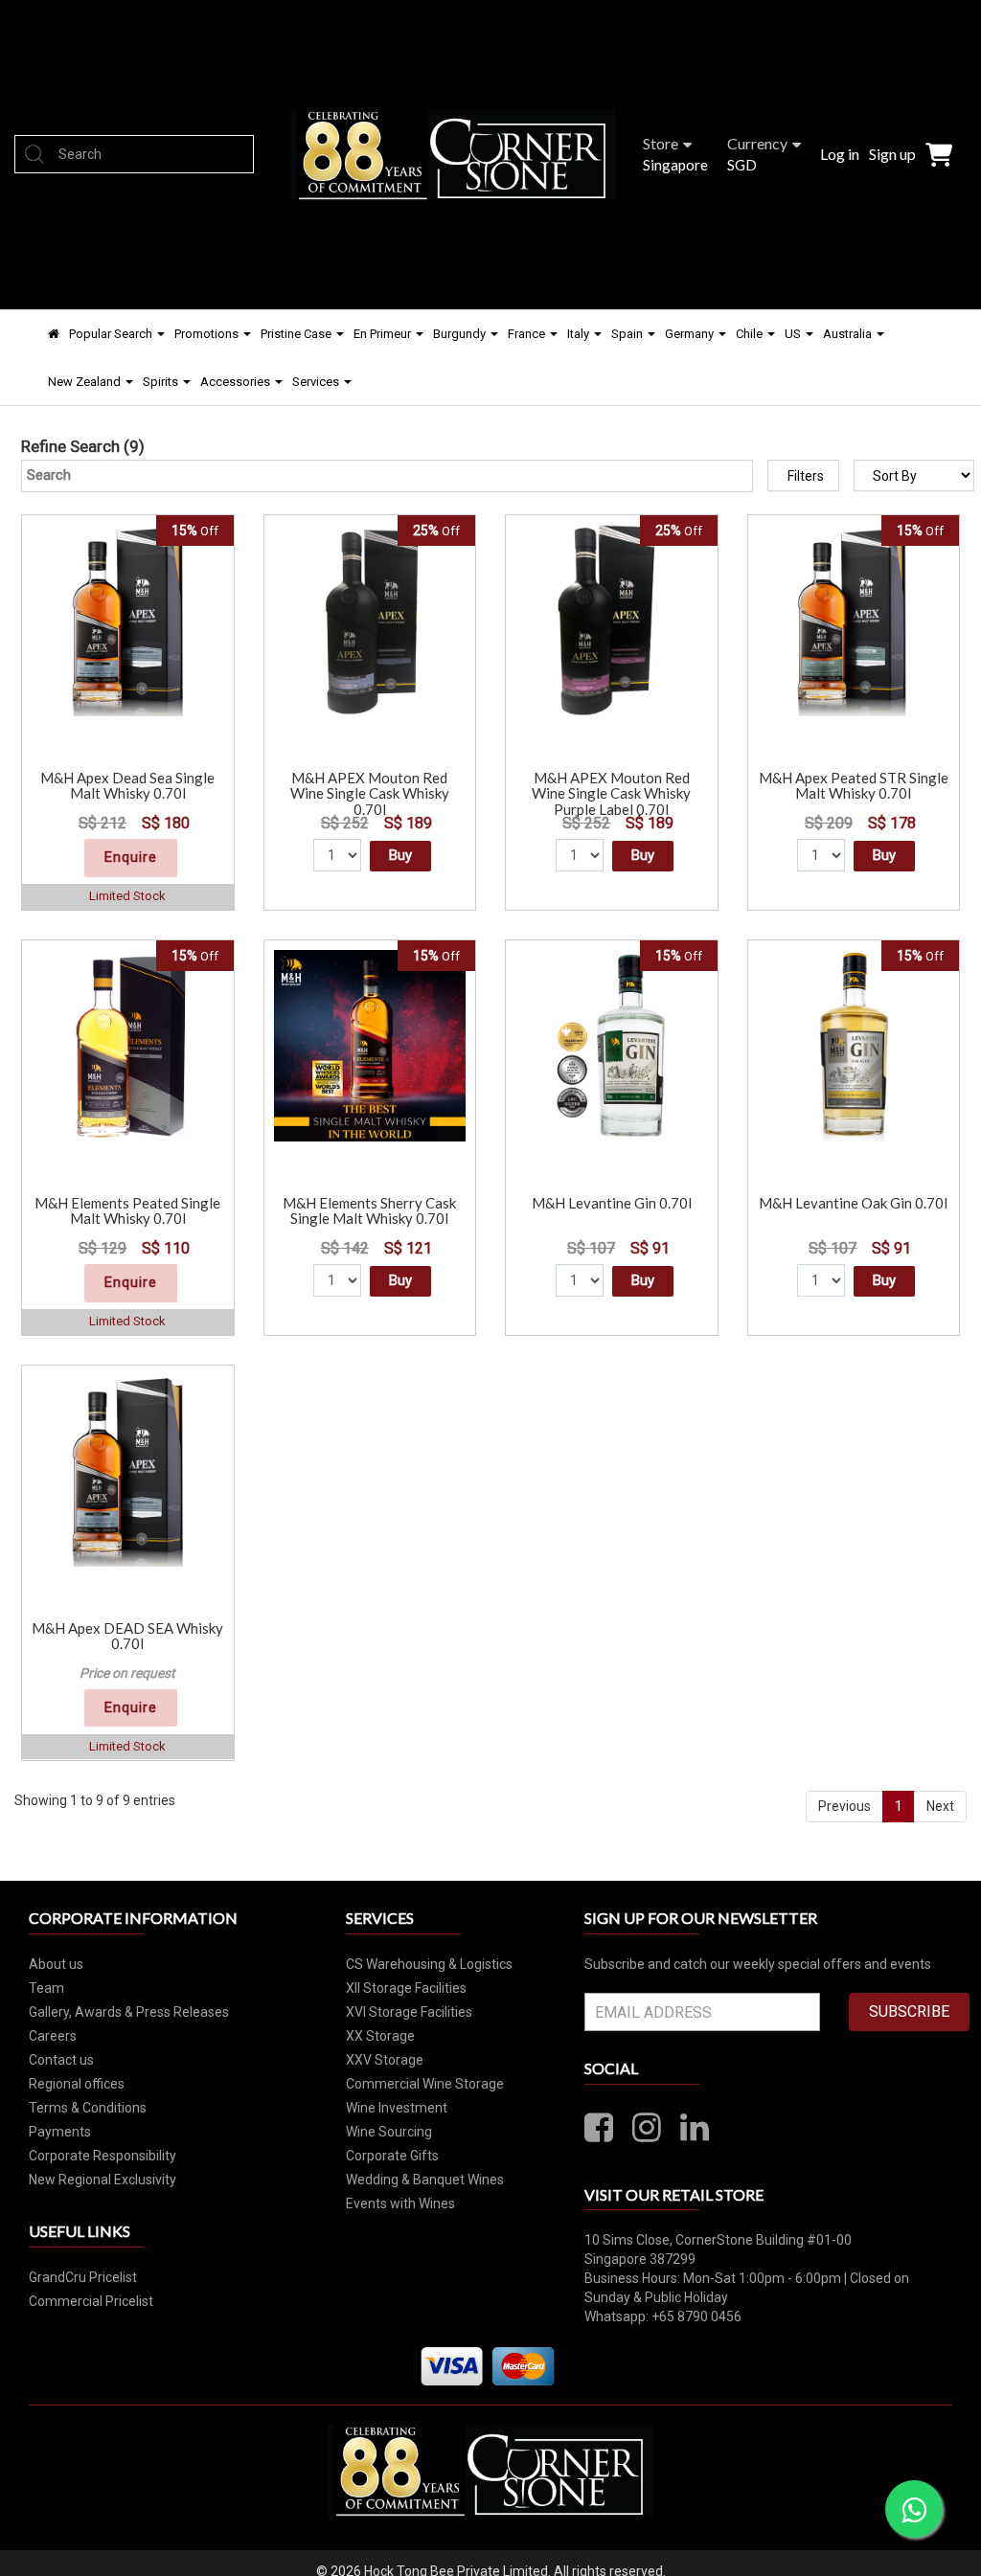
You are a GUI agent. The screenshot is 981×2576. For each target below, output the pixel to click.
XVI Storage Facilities (409, 2012)
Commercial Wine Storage (425, 2084)
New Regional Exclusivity (103, 2180)
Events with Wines (400, 2203)
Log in (840, 154)
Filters (806, 476)
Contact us (61, 2060)
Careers (53, 2036)
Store (661, 143)
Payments (60, 2132)
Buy (400, 855)
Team (46, 1988)
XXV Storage (385, 2060)
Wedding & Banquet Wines (425, 2180)
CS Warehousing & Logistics (429, 1964)
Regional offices (77, 2084)
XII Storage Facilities (406, 1988)
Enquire (131, 857)
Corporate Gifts (392, 2156)
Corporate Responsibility (103, 2156)
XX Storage (380, 2036)
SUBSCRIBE (909, 2011)
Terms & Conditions (88, 2108)
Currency (757, 143)
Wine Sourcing (389, 2132)
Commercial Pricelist (91, 2301)
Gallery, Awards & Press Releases (129, 2012)
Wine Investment (397, 2108)
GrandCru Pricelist (83, 2277)
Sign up (892, 154)
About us (56, 1964)
